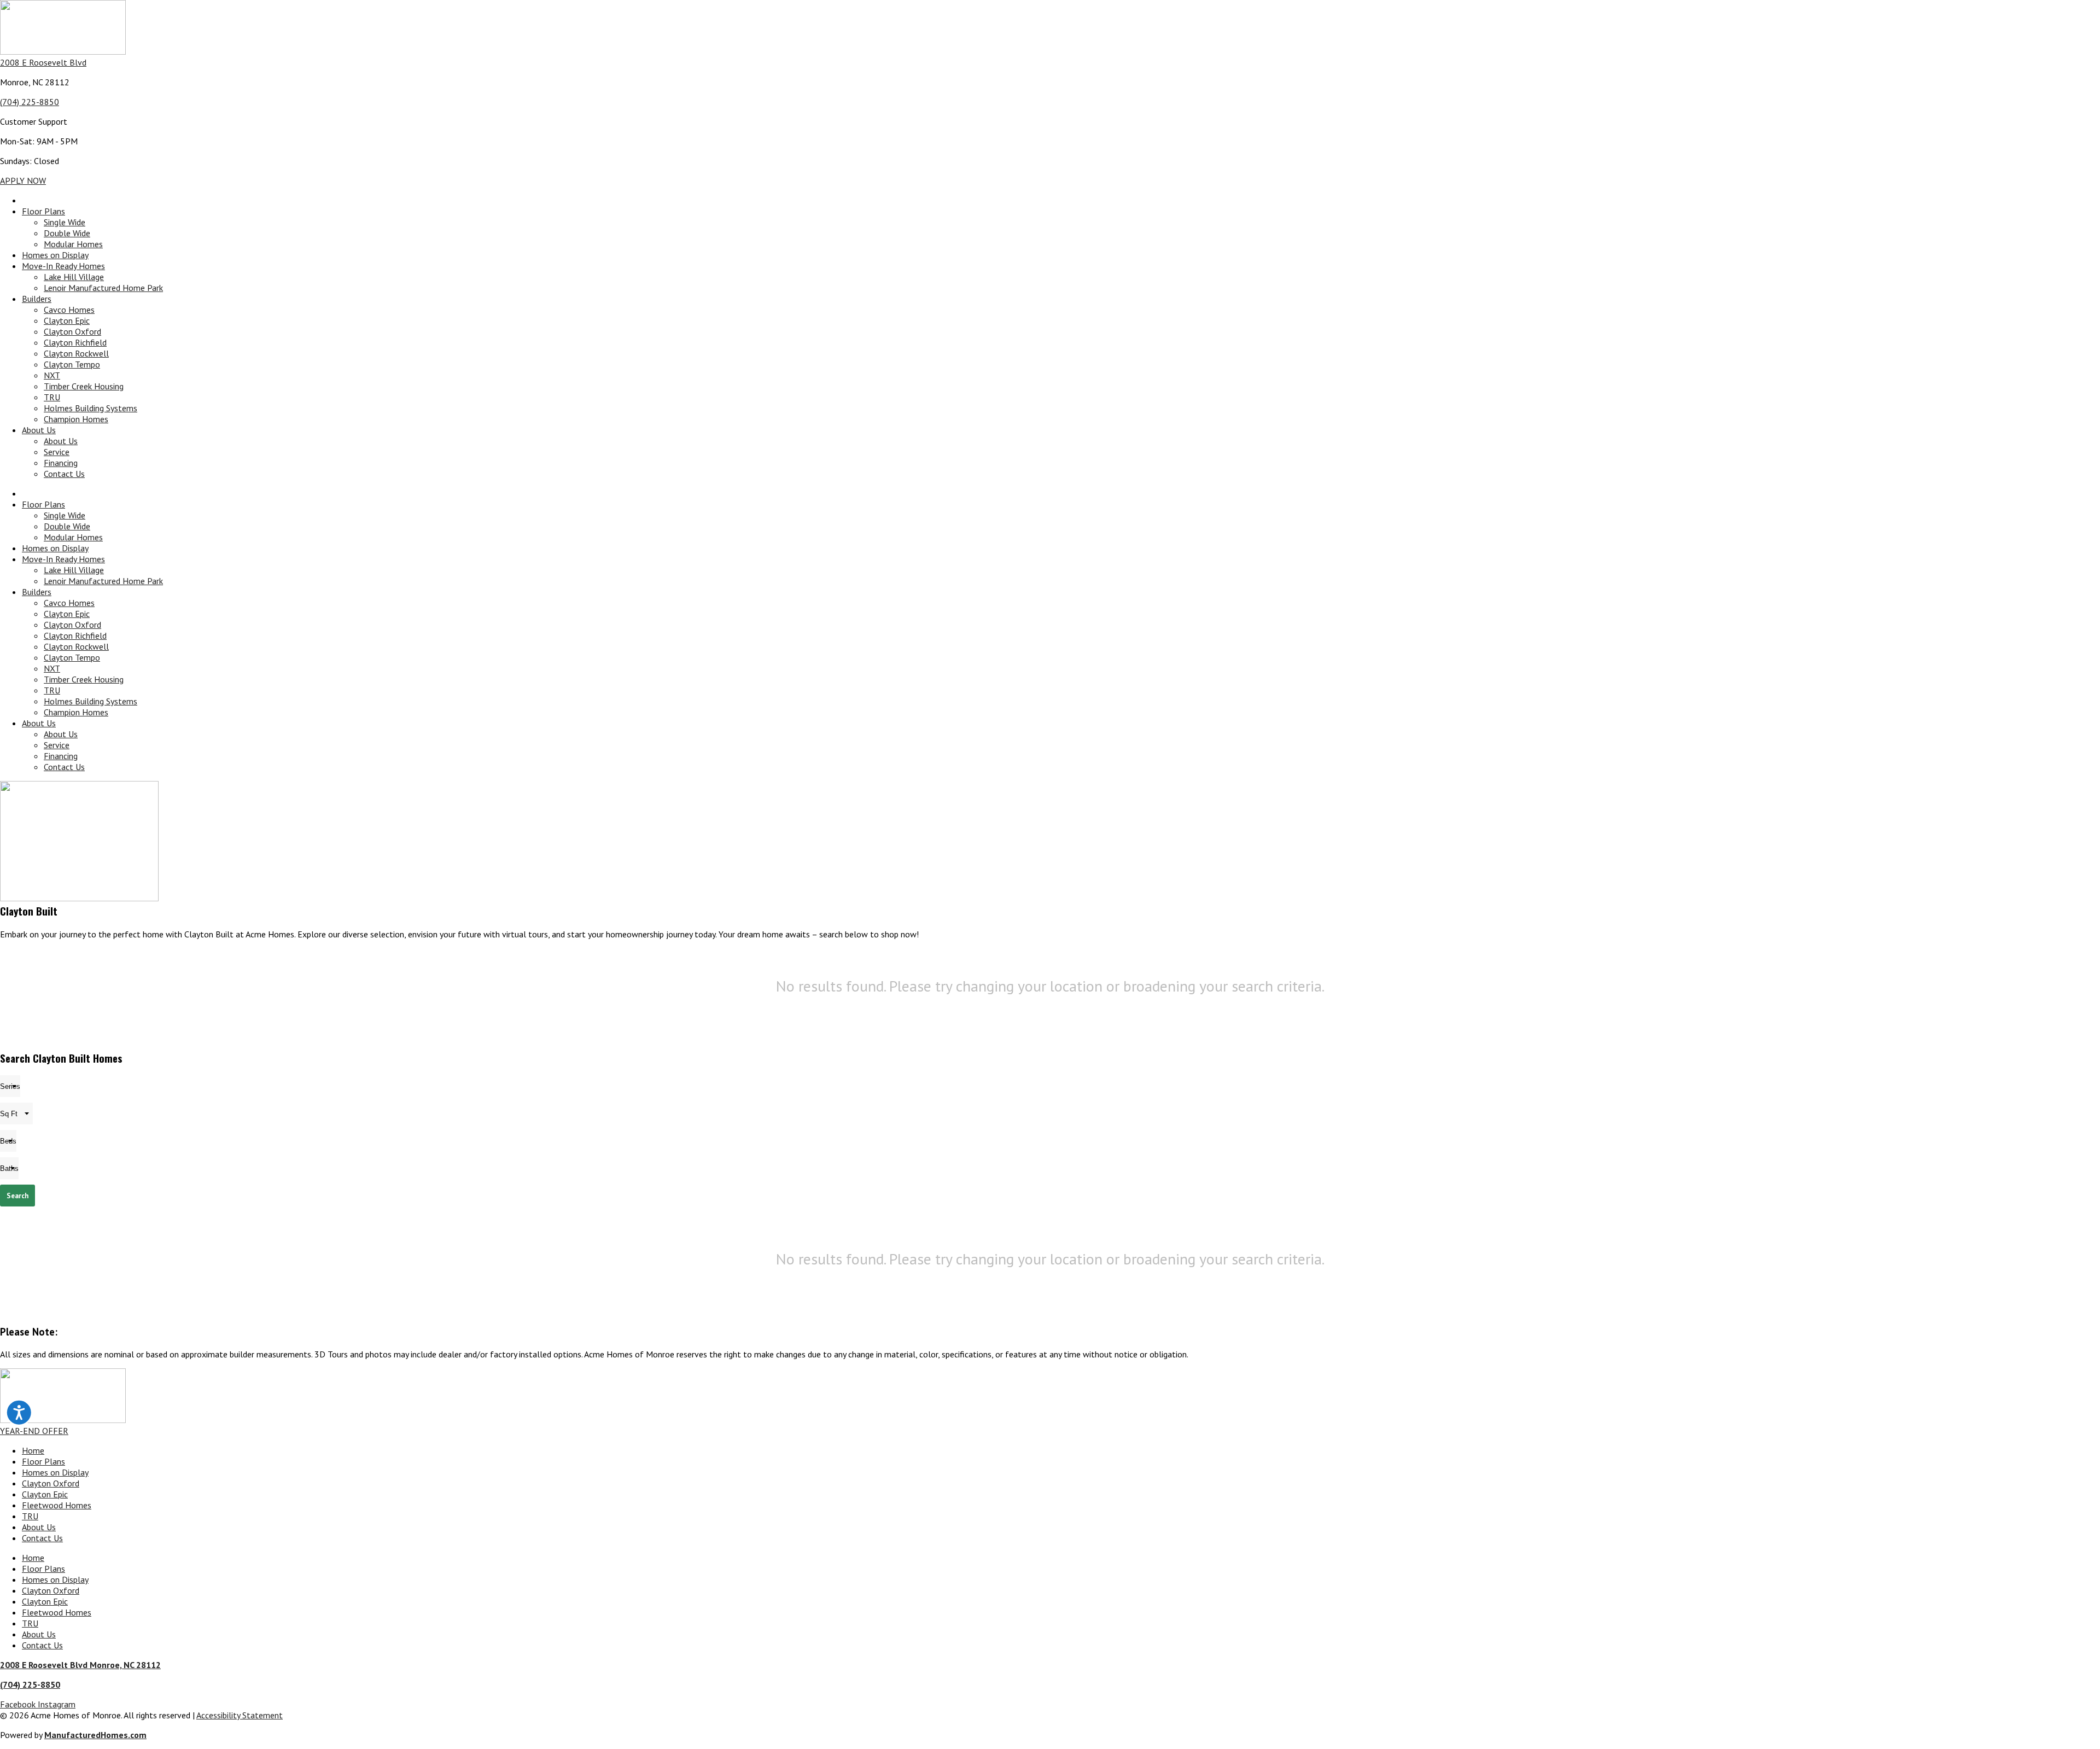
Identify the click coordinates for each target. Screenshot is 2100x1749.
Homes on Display (55, 255)
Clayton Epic (67, 320)
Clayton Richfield (75, 342)
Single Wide (65, 222)
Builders (37, 299)
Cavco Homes (69, 310)
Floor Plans (43, 211)
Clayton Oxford (72, 331)
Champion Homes (76, 419)
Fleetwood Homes (57, 1505)
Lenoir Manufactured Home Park (103, 288)
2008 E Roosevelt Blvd (43, 62)
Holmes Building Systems (91, 408)
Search (17, 1196)
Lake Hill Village (74, 277)
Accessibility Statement (240, 1715)
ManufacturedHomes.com (95, 1735)
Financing (61, 463)
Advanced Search (2074, 1217)
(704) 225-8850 (30, 102)
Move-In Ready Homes (63, 266)
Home (33, 1450)
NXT (52, 375)
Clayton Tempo (72, 364)
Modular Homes (73, 244)
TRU (52, 397)
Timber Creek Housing (84, 386)
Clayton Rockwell (76, 353)
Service (57, 452)
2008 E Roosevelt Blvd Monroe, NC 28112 (80, 1665)
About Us (39, 430)
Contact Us (64, 474)
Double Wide (67, 233)
